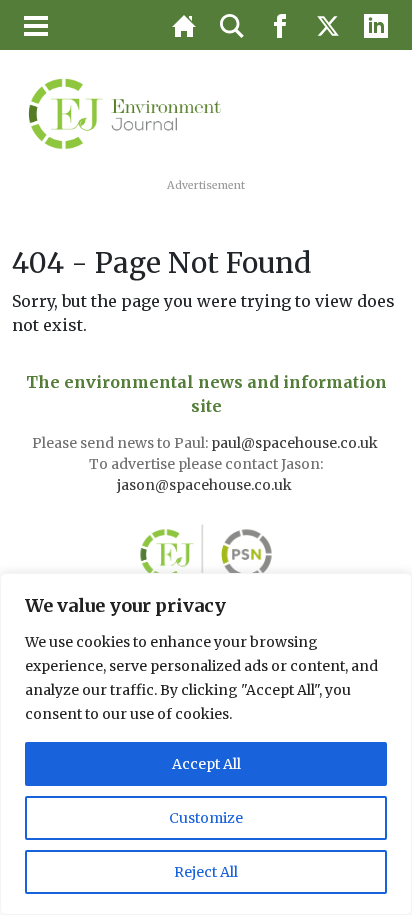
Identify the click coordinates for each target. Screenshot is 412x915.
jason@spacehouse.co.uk (206, 485)
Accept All (206, 764)
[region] (206, 744)
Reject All (206, 872)
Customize (206, 818)
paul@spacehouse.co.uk (296, 443)
